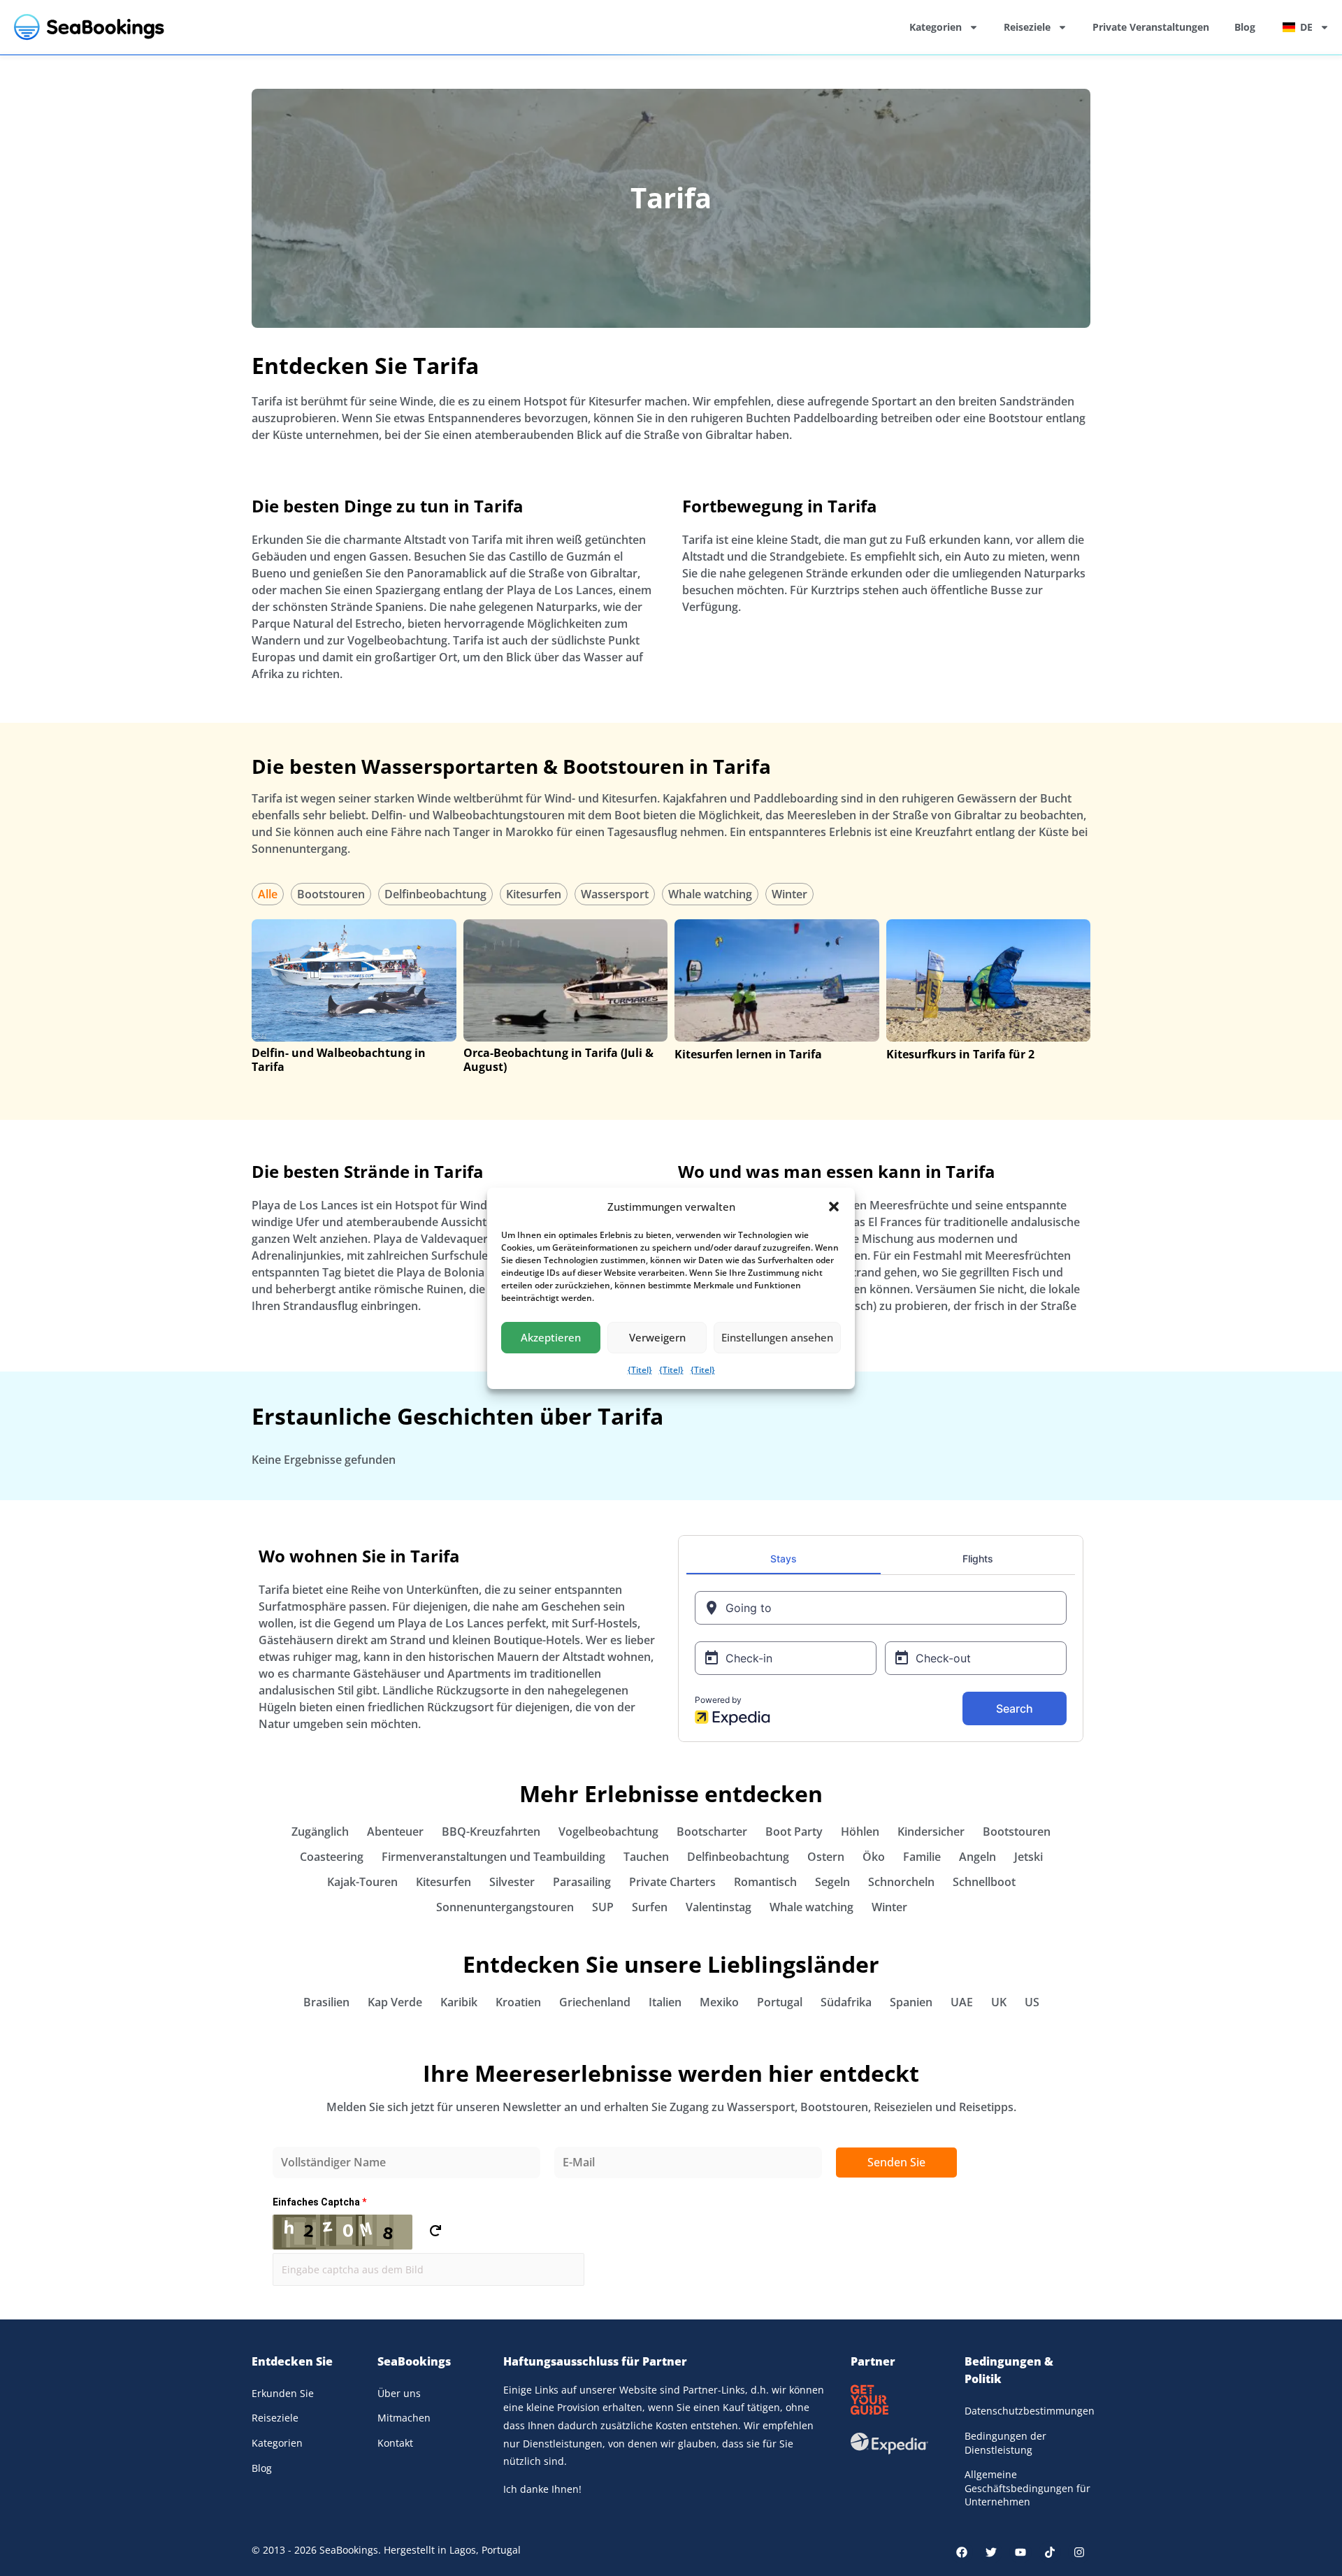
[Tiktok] (1050, 2552)
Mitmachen (404, 2418)
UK (999, 2002)
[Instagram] (1079, 2552)
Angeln (977, 1857)
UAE (962, 2002)
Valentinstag (719, 1907)
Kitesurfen (534, 894)
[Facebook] (962, 2552)
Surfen (650, 1907)
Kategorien (936, 27)
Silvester (512, 1882)
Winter (789, 894)
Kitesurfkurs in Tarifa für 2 (960, 1054)
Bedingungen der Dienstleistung (1005, 2443)
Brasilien (326, 2002)
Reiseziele (1027, 27)
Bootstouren (331, 894)
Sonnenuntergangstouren (505, 1907)
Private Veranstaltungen (1151, 27)
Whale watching (710, 894)
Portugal (780, 2002)
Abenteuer (395, 1832)
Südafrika (846, 2002)
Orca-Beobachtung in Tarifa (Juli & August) (558, 1060)
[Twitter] (991, 2552)
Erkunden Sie (283, 2393)
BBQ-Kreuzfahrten (491, 1832)
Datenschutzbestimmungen (1027, 2411)
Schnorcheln (901, 1882)
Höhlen (860, 1832)
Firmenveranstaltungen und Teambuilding (493, 1857)
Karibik (459, 2002)
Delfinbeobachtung (435, 894)
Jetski (1029, 1857)
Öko (874, 1857)
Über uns (399, 2393)
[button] (834, 1207)
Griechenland (595, 2002)
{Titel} (640, 1370)
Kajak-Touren (362, 1882)
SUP (603, 1907)
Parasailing (582, 1882)
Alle (268, 894)
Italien (665, 2002)
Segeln (832, 1882)
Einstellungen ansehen (777, 1337)
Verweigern (657, 1337)
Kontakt (395, 2443)
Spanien (911, 2002)
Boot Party (794, 1832)
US (1032, 2002)
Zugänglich (320, 1832)
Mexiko (719, 2002)
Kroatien (518, 2002)
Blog (1245, 27)
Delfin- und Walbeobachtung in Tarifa (339, 1060)
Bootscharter (712, 1832)
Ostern (826, 1857)
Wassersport (615, 894)
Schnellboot (984, 1882)
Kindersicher (931, 1832)
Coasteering (332, 1857)
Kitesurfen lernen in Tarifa (748, 1054)
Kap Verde (395, 2002)
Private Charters (672, 1882)
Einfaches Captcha (319, 2202)
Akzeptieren (551, 1337)
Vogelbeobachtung (608, 1832)
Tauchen (646, 1857)
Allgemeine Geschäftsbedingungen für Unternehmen (1027, 2488)
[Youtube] (1020, 2552)
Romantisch (765, 1882)
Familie (922, 1857)
